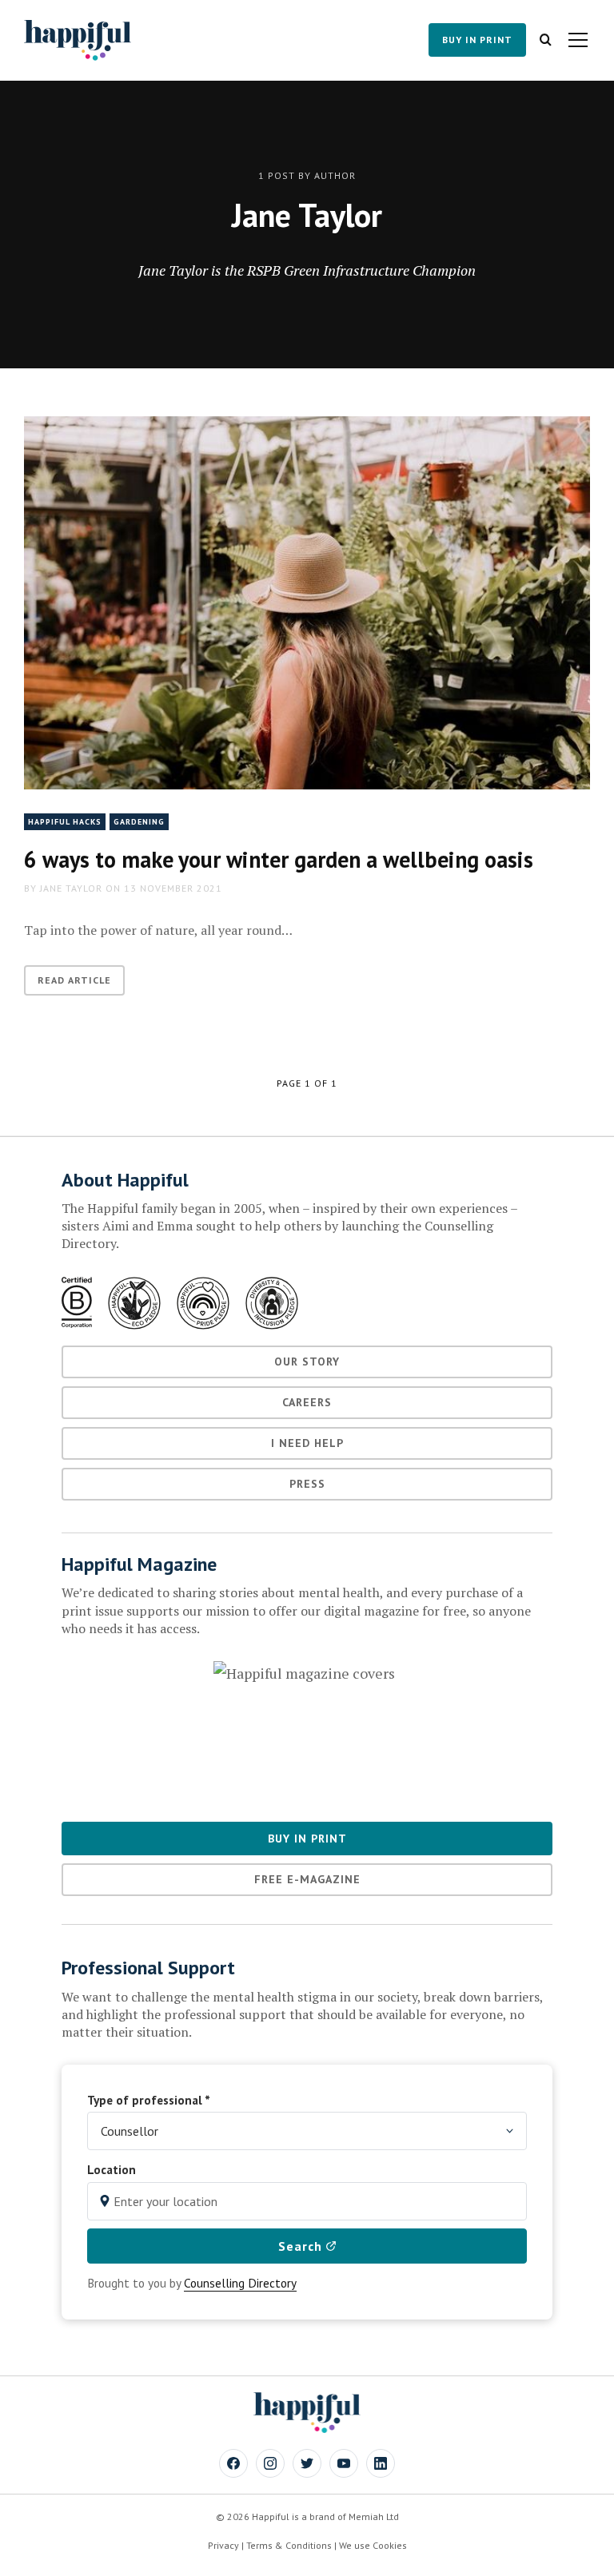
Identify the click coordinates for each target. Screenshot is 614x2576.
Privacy (223, 2545)
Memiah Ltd (374, 2516)
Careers (307, 1402)
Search (302, 2246)
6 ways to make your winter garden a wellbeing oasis (279, 859)
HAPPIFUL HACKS (65, 822)
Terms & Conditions (289, 2545)
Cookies (390, 2545)
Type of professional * (149, 2100)
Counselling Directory (240, 2283)
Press (307, 1484)
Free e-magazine (307, 1879)
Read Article (74, 980)
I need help (307, 1443)
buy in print (477, 40)
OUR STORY (307, 1362)
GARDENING (139, 822)
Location (112, 2169)
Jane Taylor (71, 888)
